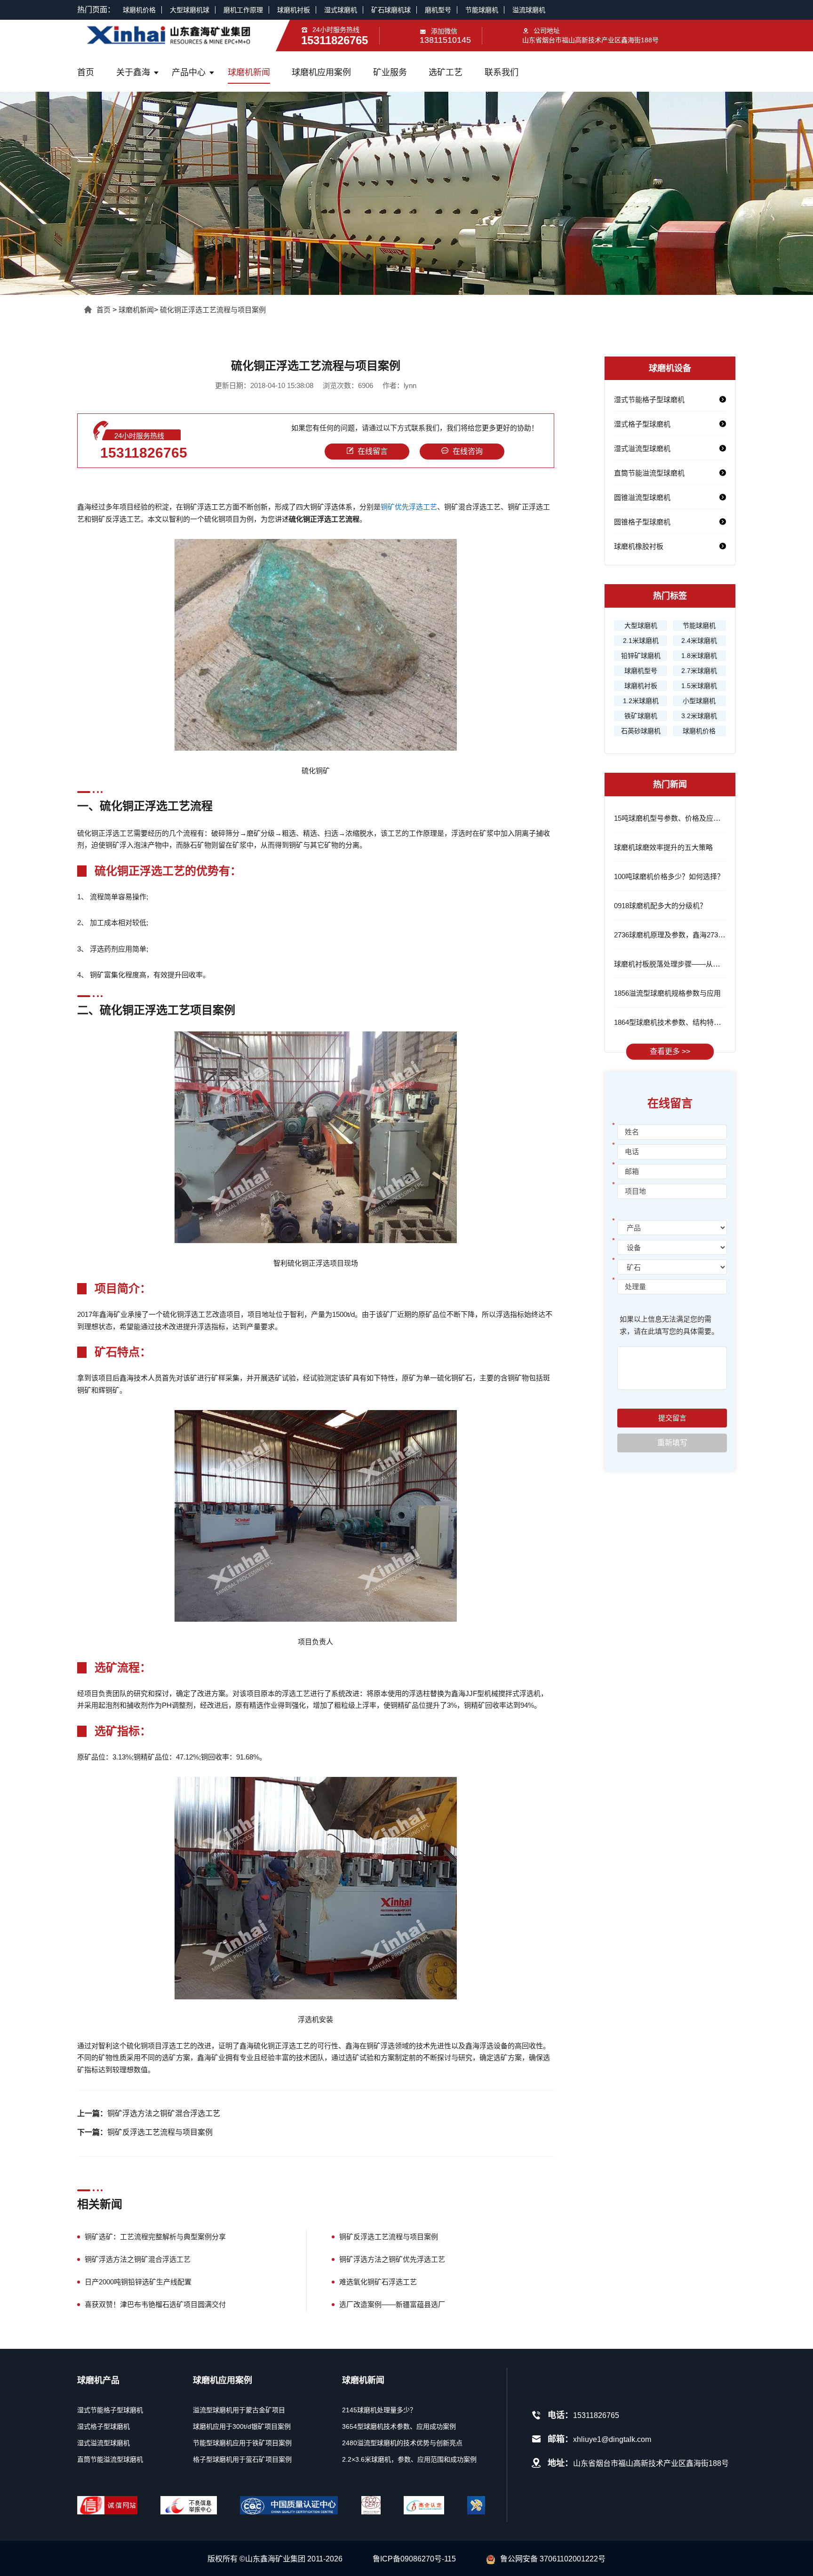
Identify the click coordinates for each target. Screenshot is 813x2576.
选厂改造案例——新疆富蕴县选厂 (392, 2304)
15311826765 (144, 453)
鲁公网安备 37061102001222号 (553, 2559)
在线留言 (373, 451)
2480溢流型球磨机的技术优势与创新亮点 (402, 2443)
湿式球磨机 (341, 10)
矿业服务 (390, 72)
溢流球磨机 (529, 10)
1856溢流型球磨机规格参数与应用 (667, 993)
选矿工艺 (446, 72)
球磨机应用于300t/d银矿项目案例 (242, 2426)
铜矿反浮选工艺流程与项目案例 (160, 2132)
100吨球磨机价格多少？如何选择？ (669, 876)
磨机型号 (438, 10)
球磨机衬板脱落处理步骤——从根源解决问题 (685, 964)
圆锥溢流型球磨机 (642, 497)
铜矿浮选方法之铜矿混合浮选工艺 (164, 2113)
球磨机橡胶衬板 (639, 546)
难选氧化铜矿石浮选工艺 (378, 2282)
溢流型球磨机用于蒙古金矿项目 (239, 2410)
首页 (86, 72)
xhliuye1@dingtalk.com (612, 2439)
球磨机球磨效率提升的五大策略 (663, 847)
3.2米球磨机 (699, 716)
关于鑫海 (133, 72)
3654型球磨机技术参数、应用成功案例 (399, 2426)
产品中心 (189, 72)
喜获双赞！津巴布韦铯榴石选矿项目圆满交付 (155, 2304)
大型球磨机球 (190, 10)
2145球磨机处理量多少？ (379, 2410)
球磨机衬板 (294, 10)
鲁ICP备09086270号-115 (414, 2559)
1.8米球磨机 (699, 656)
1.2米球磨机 (641, 701)
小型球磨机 (699, 701)
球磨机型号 (641, 671)
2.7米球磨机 (699, 671)
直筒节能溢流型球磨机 (649, 473)
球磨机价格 (139, 10)
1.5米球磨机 (699, 686)
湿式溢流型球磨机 (642, 448)
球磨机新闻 (249, 72)
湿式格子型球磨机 (642, 424)
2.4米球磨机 (699, 641)
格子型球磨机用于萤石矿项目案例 (242, 2459)
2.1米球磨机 (641, 641)
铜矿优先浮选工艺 (409, 507)
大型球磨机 (641, 626)
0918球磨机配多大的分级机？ (660, 906)
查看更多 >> (670, 1051)
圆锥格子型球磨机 (642, 522)
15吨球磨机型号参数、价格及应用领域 (674, 818)
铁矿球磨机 (641, 716)
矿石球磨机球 (391, 10)
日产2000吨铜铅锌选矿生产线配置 (138, 2282)
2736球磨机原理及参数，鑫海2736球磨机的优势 (689, 935)
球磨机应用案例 (321, 72)
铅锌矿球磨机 (641, 656)
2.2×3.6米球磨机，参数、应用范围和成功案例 (409, 2459)
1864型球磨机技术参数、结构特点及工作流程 (685, 1022)
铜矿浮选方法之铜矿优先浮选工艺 (392, 2259)
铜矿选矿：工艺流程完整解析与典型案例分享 (155, 2237)
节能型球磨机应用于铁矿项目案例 (242, 2443)
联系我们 (502, 72)
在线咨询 (468, 451)
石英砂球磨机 (641, 731)
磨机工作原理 (243, 10)
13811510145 (445, 40)
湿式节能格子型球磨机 (649, 400)
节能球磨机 (482, 10)
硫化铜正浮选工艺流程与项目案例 (213, 310)
